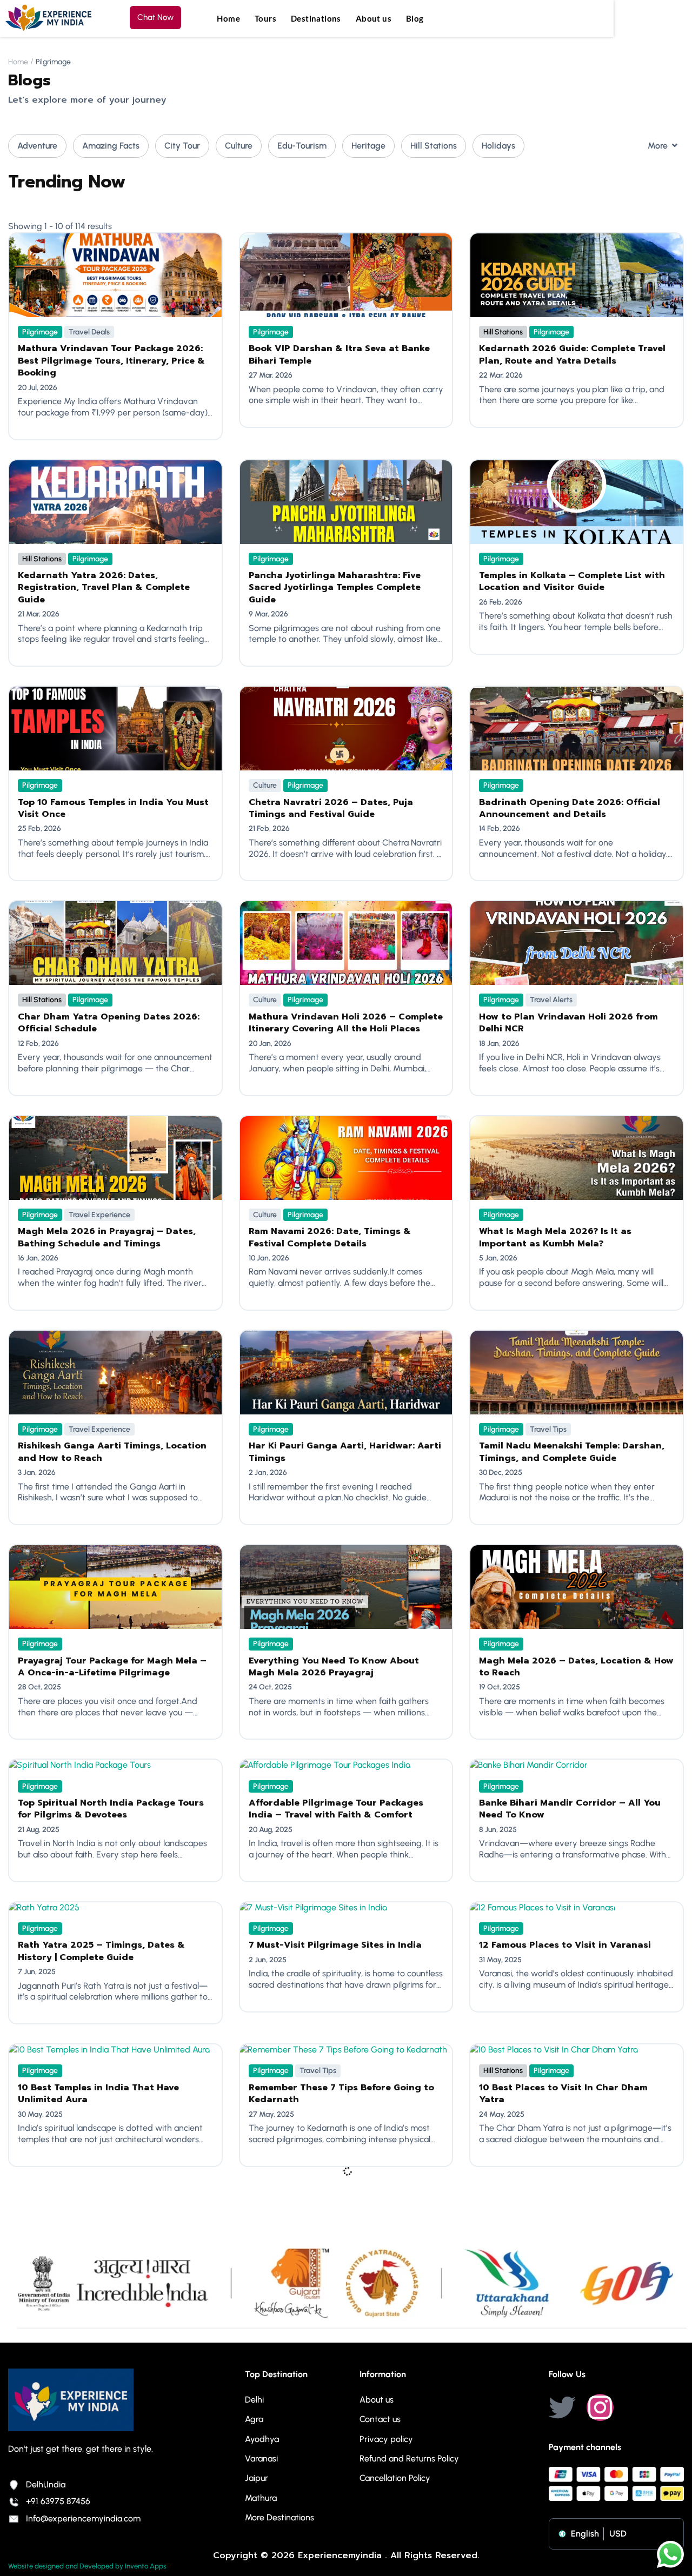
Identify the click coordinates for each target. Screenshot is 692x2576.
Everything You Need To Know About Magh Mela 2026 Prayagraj (334, 1667)
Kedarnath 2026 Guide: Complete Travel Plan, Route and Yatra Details (572, 354)
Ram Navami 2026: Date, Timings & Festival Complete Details (330, 1237)
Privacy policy (386, 2439)
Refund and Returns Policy (409, 2458)
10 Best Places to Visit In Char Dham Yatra (563, 2094)
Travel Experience (99, 1215)
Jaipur (257, 2478)
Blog (415, 18)
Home (228, 18)
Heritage (368, 146)
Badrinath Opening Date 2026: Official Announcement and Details (570, 808)
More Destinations (280, 2517)
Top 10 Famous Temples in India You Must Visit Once (113, 808)
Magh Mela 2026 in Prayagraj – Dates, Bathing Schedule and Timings (107, 1237)
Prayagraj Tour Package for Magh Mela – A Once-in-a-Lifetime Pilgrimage (112, 1667)
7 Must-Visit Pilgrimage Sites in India (335, 1945)
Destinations (316, 18)
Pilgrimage (40, 332)
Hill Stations (434, 146)
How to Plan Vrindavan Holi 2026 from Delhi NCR (568, 1023)
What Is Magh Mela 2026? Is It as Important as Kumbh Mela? (555, 1237)
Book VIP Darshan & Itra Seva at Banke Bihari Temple (339, 354)
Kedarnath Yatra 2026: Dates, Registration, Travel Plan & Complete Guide (104, 588)
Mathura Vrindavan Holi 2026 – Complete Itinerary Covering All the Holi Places (346, 1023)
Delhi (254, 2400)
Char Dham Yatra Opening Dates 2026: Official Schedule (109, 1023)
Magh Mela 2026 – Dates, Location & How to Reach (576, 1667)
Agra (254, 2419)
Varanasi (261, 2458)
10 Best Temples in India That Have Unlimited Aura (98, 2094)
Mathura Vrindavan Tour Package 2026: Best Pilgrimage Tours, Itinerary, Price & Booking (111, 361)
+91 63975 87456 (58, 2501)
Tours (265, 18)
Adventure (37, 146)
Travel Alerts (551, 1000)
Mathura (261, 2498)
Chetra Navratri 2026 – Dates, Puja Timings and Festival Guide (331, 808)
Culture (239, 146)
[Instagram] (600, 2407)
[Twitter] (562, 2407)
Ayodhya (262, 2439)
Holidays (498, 146)
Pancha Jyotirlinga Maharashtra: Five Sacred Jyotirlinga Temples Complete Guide (335, 588)
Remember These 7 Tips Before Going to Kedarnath (341, 2094)
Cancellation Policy (395, 2478)
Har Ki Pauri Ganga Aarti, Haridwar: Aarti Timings (345, 1452)
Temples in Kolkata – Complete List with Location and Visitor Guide (572, 581)
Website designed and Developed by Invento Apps (87, 2566)
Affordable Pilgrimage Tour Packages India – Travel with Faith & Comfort (336, 1809)
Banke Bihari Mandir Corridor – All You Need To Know (570, 1809)
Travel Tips (548, 1429)
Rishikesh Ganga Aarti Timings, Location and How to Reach (112, 1452)
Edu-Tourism (302, 146)
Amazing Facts (111, 146)
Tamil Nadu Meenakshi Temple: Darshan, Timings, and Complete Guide (572, 1452)
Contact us (380, 2419)
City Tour (182, 146)
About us (374, 18)
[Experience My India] (49, 18)
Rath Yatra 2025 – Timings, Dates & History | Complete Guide (101, 1951)
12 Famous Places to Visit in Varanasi (565, 1945)
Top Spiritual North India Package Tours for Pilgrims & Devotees (111, 1809)
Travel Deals (89, 332)
